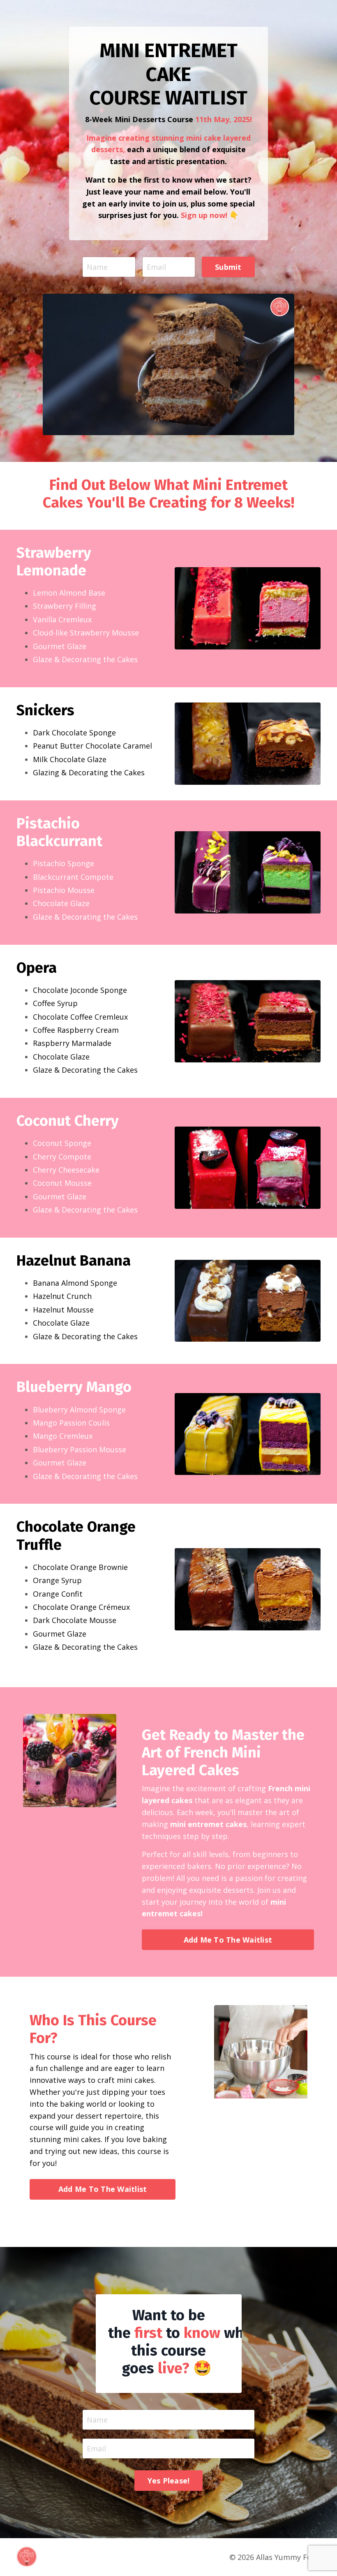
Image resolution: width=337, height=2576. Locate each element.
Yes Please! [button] (169, 2481)
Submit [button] (228, 267)
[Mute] (286, 429)
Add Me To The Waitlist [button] (228, 1940)
